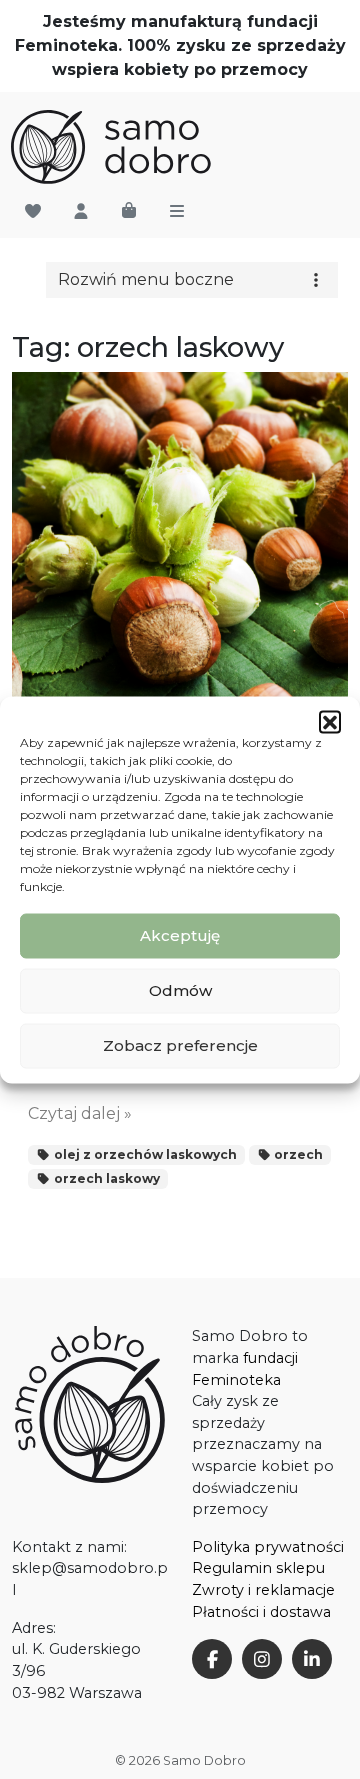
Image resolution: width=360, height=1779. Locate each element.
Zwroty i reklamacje (263, 1590)
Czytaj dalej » (80, 1113)
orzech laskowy (105, 1178)
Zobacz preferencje (180, 1045)
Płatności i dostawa (261, 1612)
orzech (297, 1154)
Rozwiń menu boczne (146, 279)
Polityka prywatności (268, 1547)
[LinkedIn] (312, 1659)
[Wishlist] (33, 212)
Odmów (180, 990)
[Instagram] (262, 1659)
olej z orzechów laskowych (144, 1154)
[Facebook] (212, 1659)
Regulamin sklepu (258, 1568)
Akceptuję (180, 935)
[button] (330, 721)
